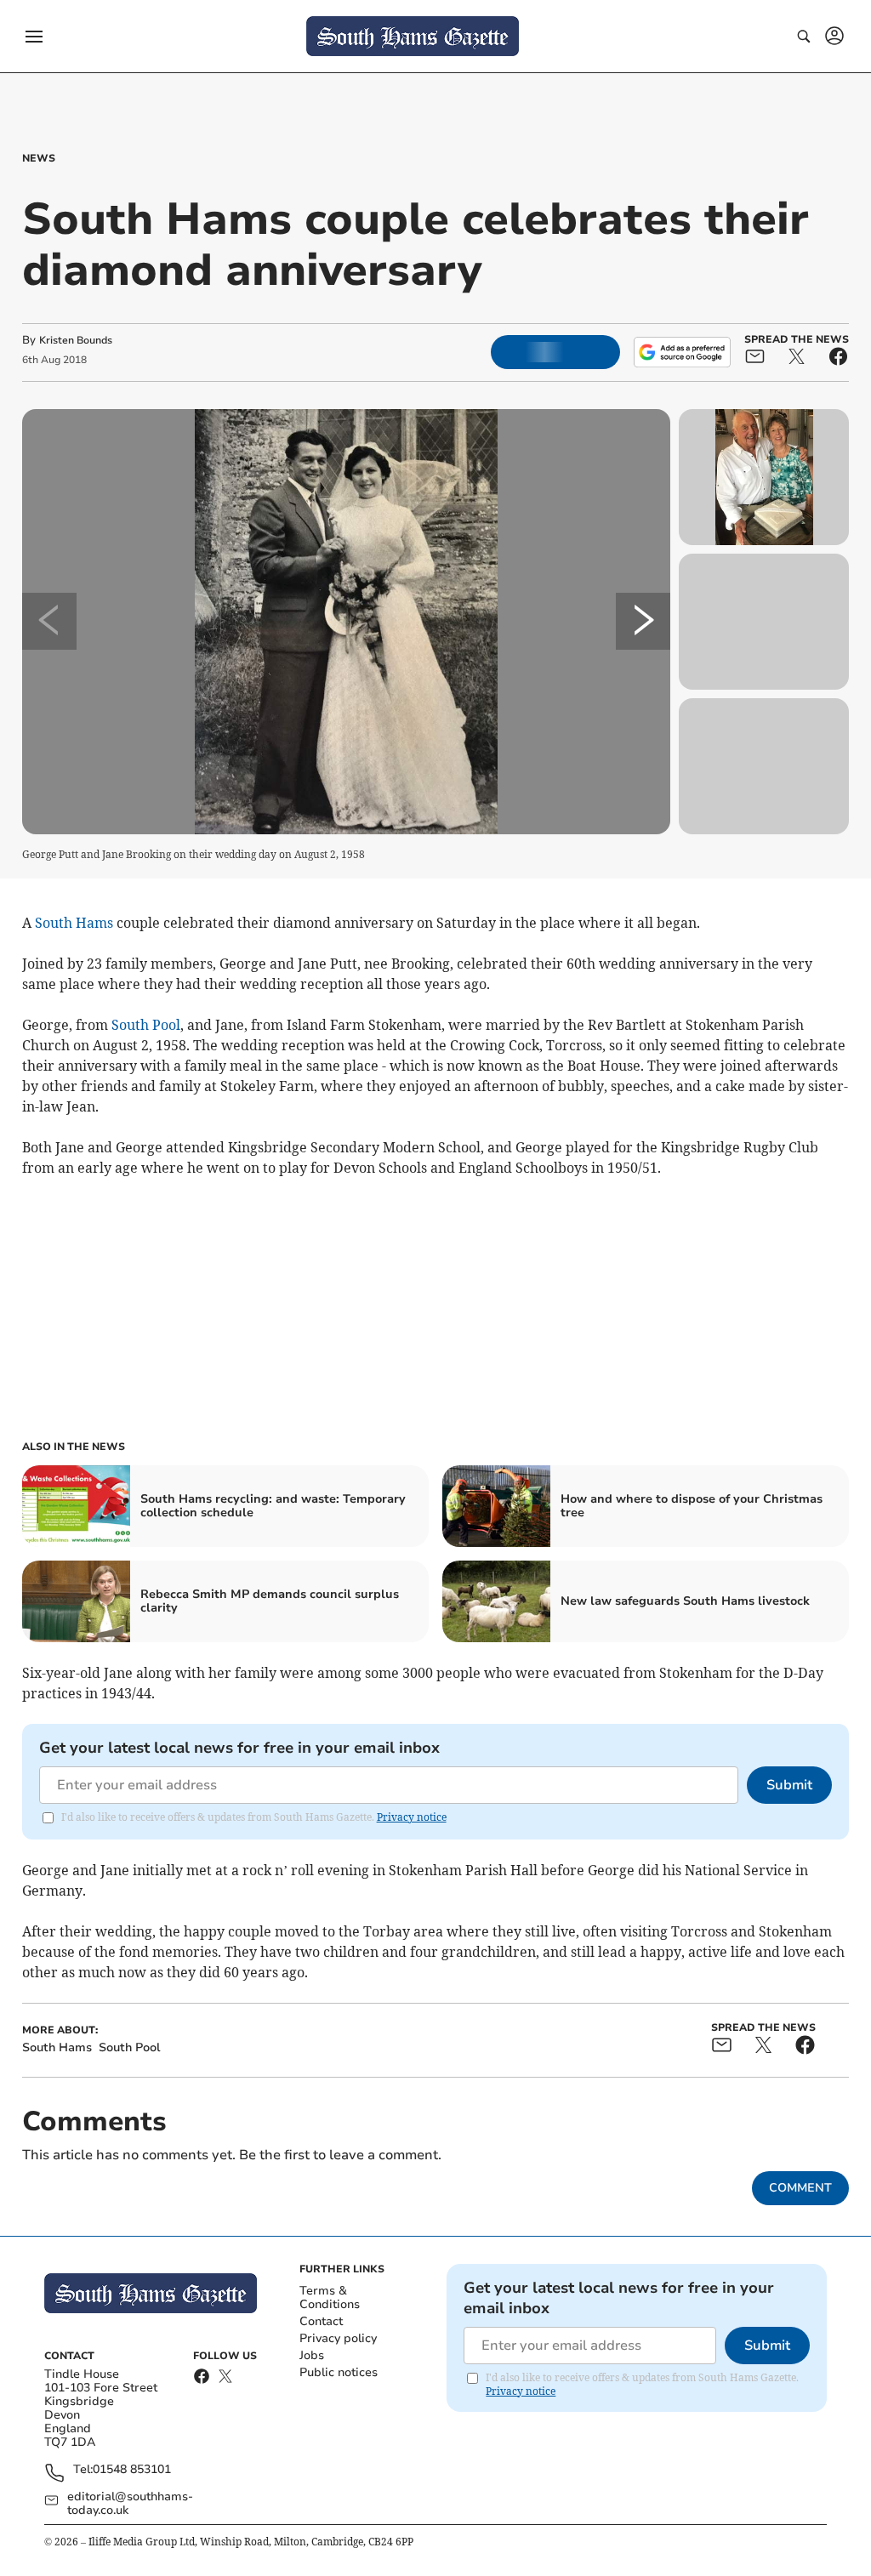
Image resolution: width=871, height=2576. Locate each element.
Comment (800, 2188)
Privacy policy (338, 2338)
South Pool (146, 1025)
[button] (34, 37)
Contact (321, 2321)
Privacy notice (412, 1817)
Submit (789, 1785)
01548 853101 (132, 2470)
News (39, 158)
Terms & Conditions (330, 2297)
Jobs (312, 2355)
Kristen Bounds (76, 340)
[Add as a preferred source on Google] (682, 352)
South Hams (74, 923)
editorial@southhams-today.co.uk (130, 2504)
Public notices (339, 2372)
